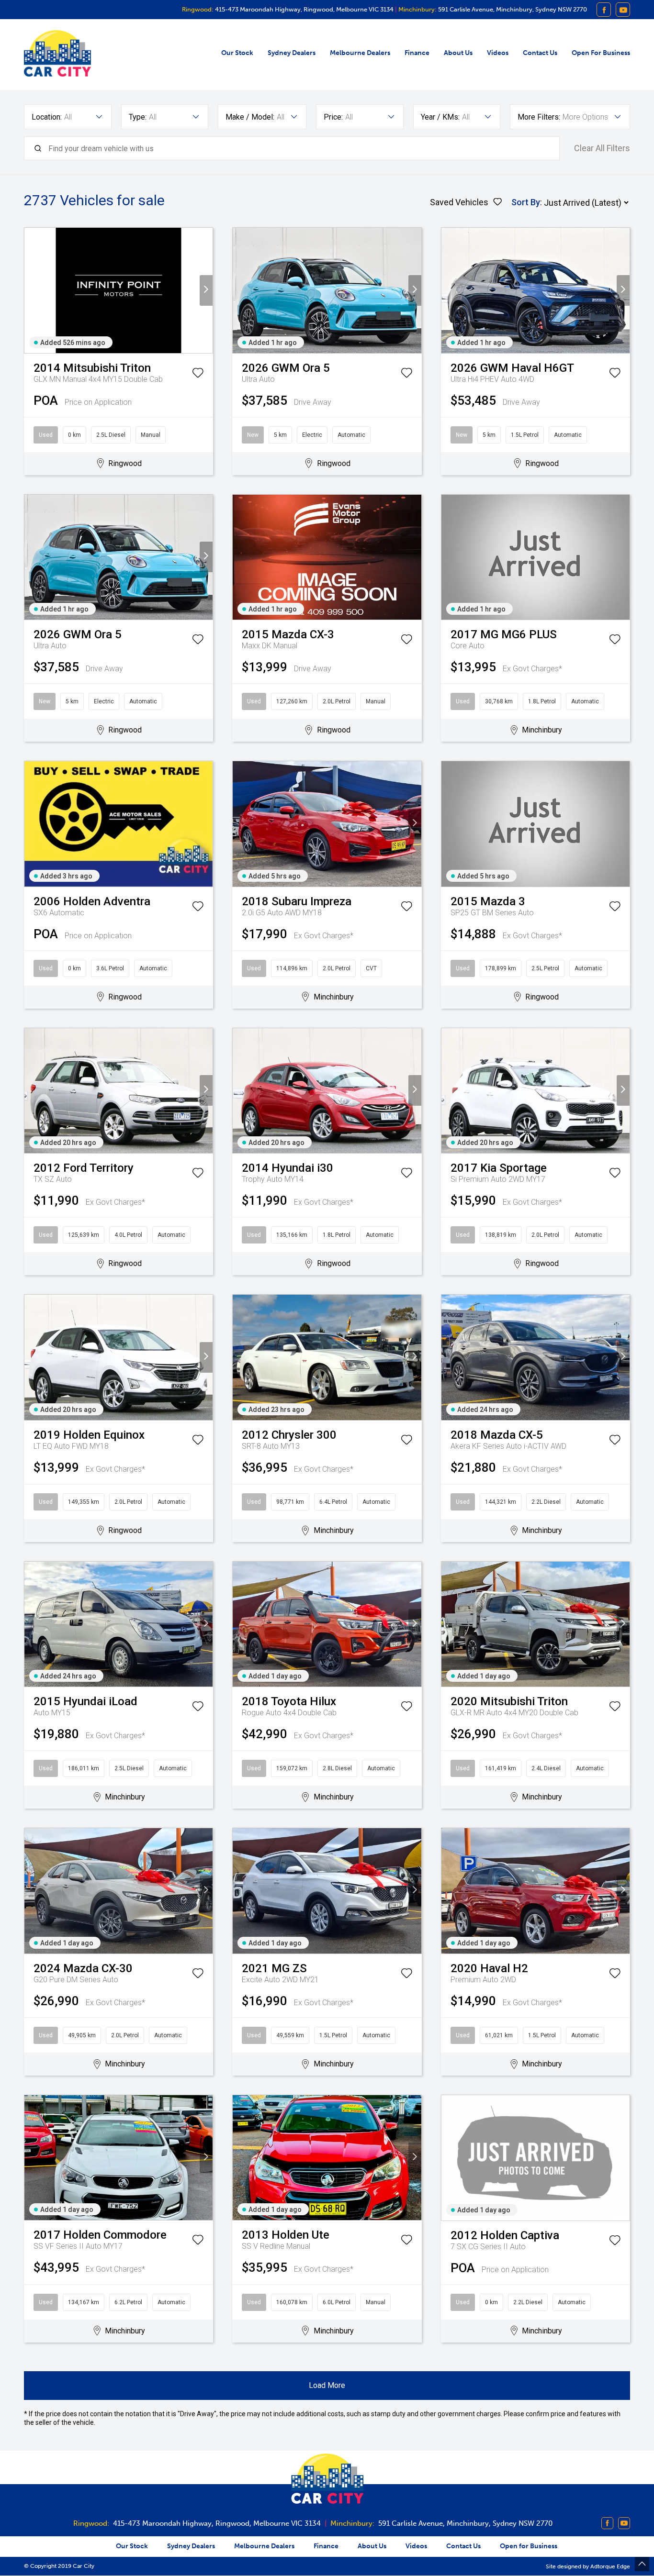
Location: (47, 117)
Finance (417, 53)
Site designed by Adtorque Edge (588, 2566)
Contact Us (540, 53)
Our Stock (237, 53)
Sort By (526, 202)
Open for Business (601, 53)
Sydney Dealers (292, 53)
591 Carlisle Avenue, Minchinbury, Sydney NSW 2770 (512, 9)
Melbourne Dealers (360, 53)
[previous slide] (31, 290)
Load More (327, 2385)
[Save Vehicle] (198, 375)
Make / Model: (250, 117)
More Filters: (539, 117)
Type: (138, 117)
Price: (333, 117)
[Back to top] (642, 2564)
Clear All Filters (602, 148)
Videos (498, 53)
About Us (458, 53)
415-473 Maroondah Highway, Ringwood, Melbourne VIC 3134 (304, 9)
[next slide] (206, 290)
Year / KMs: (440, 117)
